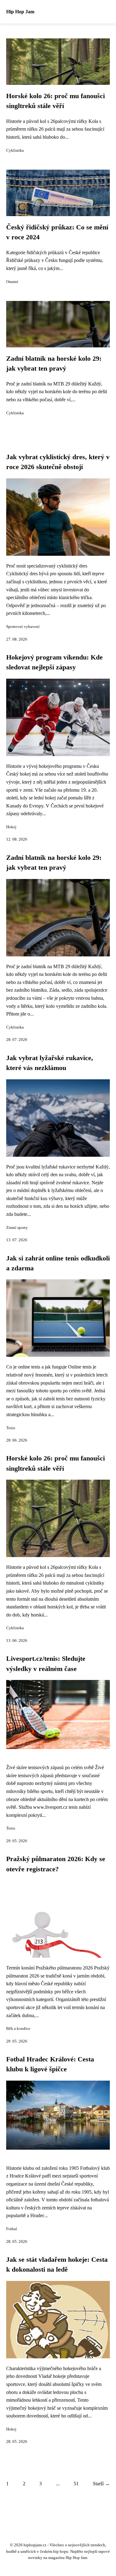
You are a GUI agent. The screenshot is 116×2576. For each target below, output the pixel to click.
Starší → (101, 2484)
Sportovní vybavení (23, 627)
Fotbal (12, 2229)
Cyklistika (15, 150)
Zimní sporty (17, 1228)
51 (76, 2484)
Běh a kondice (18, 2029)
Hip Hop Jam (20, 12)
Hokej (11, 827)
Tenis (11, 1428)
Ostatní (12, 282)
